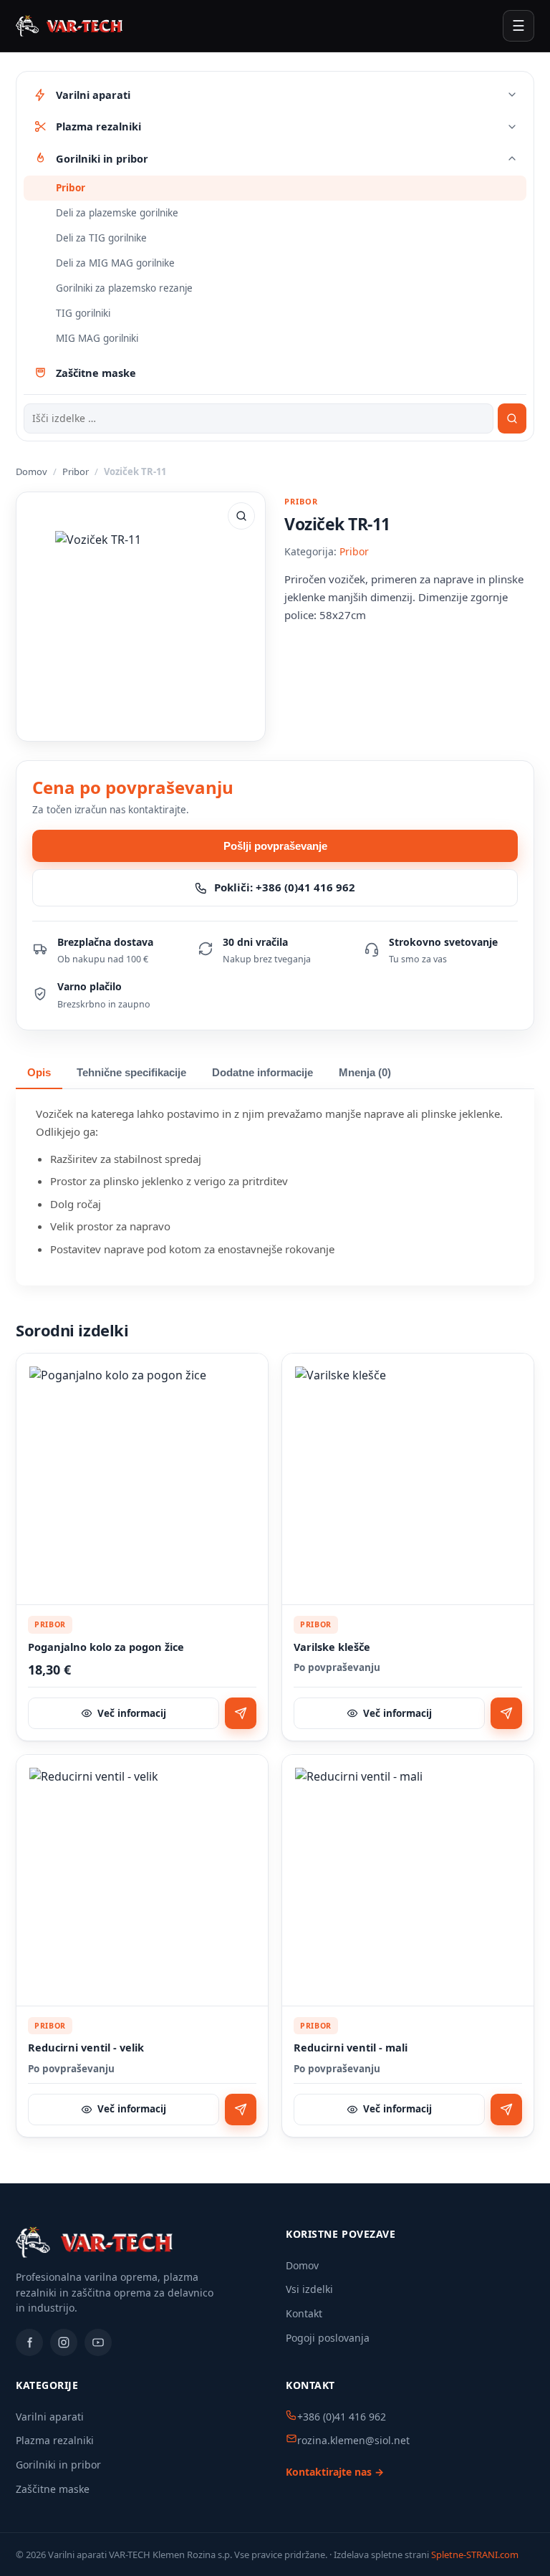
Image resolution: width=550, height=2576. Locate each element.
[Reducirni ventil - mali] (408, 1881)
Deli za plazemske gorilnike (117, 213)
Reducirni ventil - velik (86, 2048)
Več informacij (132, 1713)
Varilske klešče (332, 1647)
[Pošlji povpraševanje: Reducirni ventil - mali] (506, 2110)
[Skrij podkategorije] (512, 158)
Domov (32, 471)
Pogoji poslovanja (328, 2338)
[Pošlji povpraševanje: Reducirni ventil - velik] (241, 2110)
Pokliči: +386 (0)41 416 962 (285, 887)
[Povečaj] (241, 516)
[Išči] (512, 418)
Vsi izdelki (309, 2289)
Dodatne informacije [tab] (262, 1073)
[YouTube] (98, 2342)
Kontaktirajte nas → (335, 2472)
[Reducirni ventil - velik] (142, 1881)
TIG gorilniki (83, 313)
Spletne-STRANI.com (475, 2555)
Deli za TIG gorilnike (101, 238)
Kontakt (304, 2313)
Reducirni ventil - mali (351, 2048)
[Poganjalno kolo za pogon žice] (142, 1479)
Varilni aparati (50, 2417)
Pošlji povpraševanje (275, 846)
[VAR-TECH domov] (69, 26)
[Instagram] (64, 2342)
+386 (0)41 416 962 (342, 2417)
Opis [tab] (39, 1073)
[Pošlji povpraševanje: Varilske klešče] (506, 1713)
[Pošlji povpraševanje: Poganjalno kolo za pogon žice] (241, 1713)
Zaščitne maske (53, 2489)
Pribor (71, 188)
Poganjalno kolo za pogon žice (106, 1647)
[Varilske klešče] (408, 1479)
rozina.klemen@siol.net (353, 2440)
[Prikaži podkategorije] (512, 95)
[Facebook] (29, 2342)
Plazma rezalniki (55, 2440)
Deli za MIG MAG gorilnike (115, 263)
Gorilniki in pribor (58, 2465)
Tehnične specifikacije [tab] (131, 1073)
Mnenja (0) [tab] (365, 1073)
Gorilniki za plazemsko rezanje (124, 288)
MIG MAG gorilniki (97, 338)
